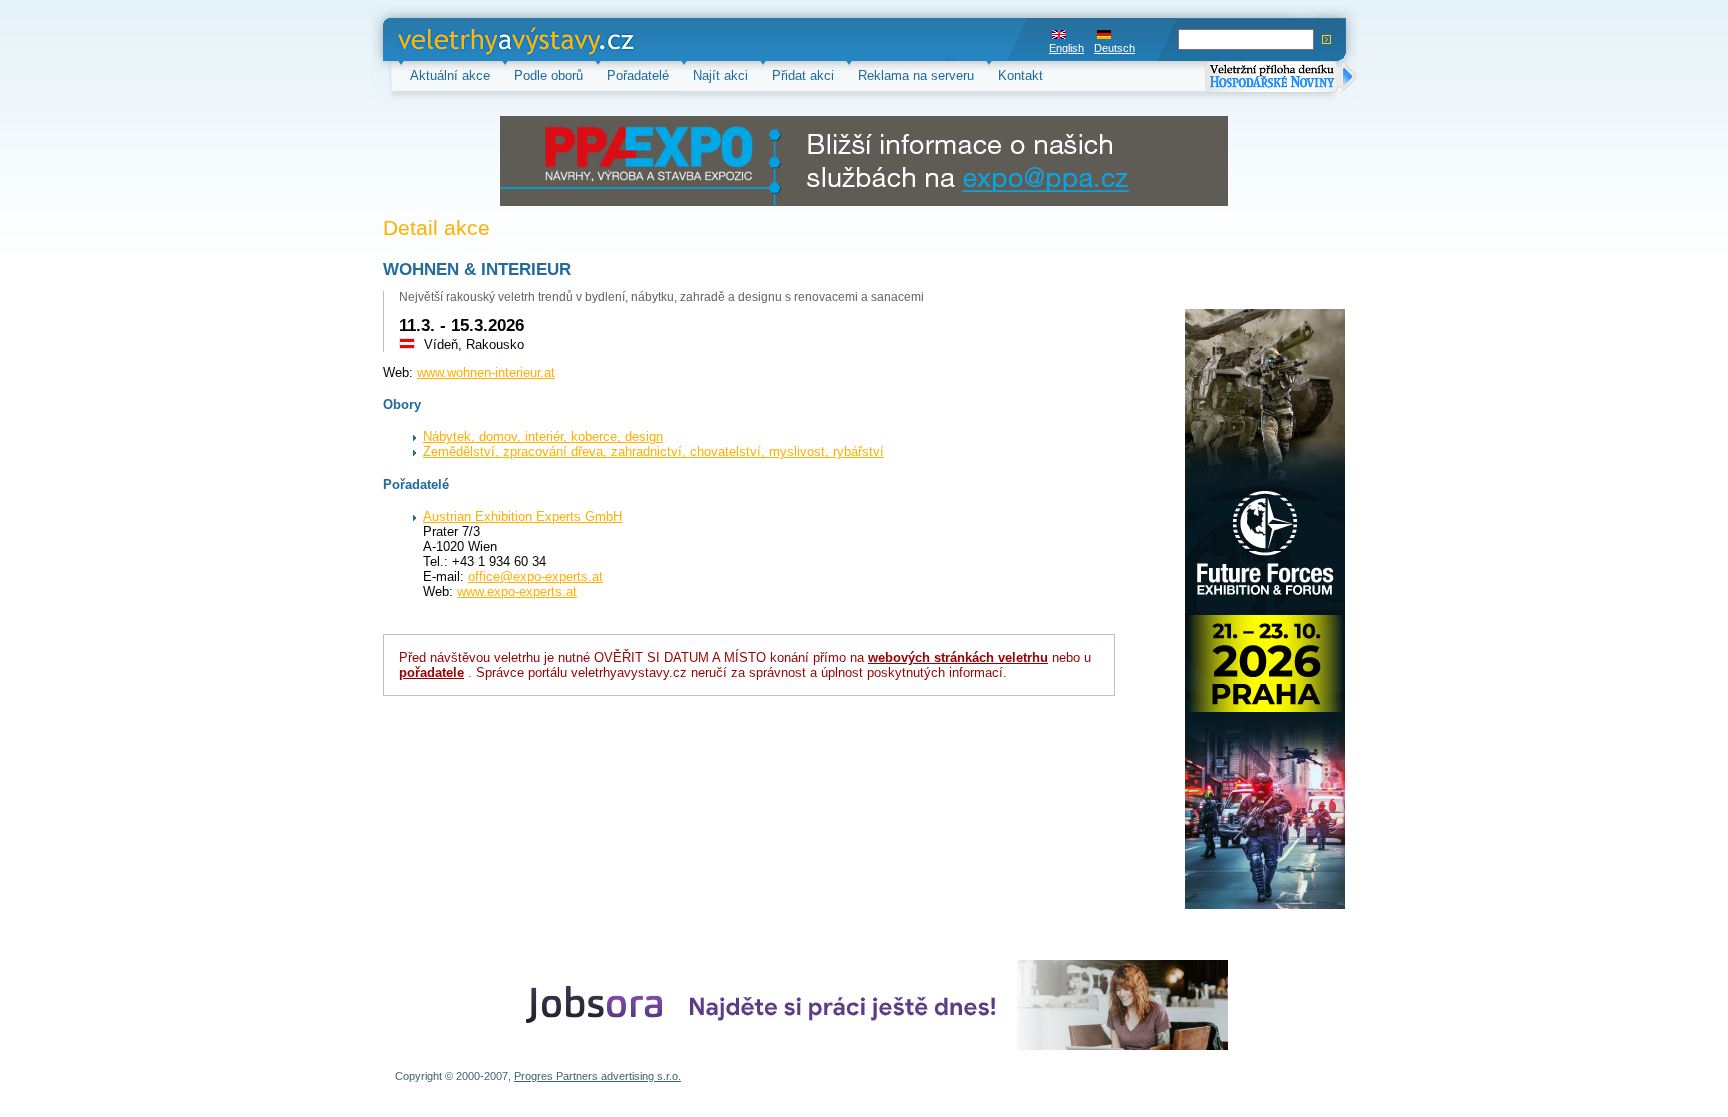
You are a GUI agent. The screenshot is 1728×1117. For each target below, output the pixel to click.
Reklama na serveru (916, 75)
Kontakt (1020, 75)
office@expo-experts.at (535, 576)
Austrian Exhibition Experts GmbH (522, 516)
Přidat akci (803, 75)
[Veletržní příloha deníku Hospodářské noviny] (1281, 78)
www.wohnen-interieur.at (486, 372)
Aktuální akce (450, 75)
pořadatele (431, 672)
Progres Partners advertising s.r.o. (597, 1076)
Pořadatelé (638, 75)
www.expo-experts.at (517, 591)
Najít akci (720, 75)
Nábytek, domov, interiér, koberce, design (543, 436)
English (1066, 48)
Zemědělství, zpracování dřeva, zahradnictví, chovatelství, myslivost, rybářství (653, 451)
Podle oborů (548, 75)
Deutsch (1114, 48)
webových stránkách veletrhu (958, 657)
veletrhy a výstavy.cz (459, 39)
